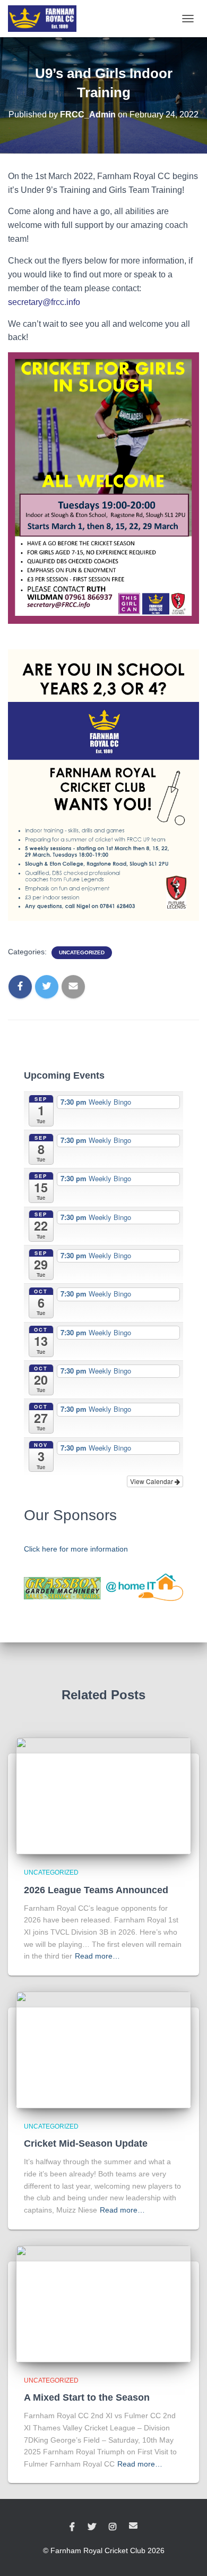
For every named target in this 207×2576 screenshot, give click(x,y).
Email (133, 2526)
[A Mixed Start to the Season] (103, 2303)
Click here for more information (76, 1549)
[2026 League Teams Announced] (103, 1795)
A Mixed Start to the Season (87, 2397)
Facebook (72, 2527)
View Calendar (152, 1481)
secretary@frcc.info (44, 302)
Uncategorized (82, 952)
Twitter (92, 2527)
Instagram (113, 2527)
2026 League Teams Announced (96, 1890)
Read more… (97, 1956)
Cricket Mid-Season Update (86, 2143)
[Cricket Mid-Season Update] (103, 2049)
